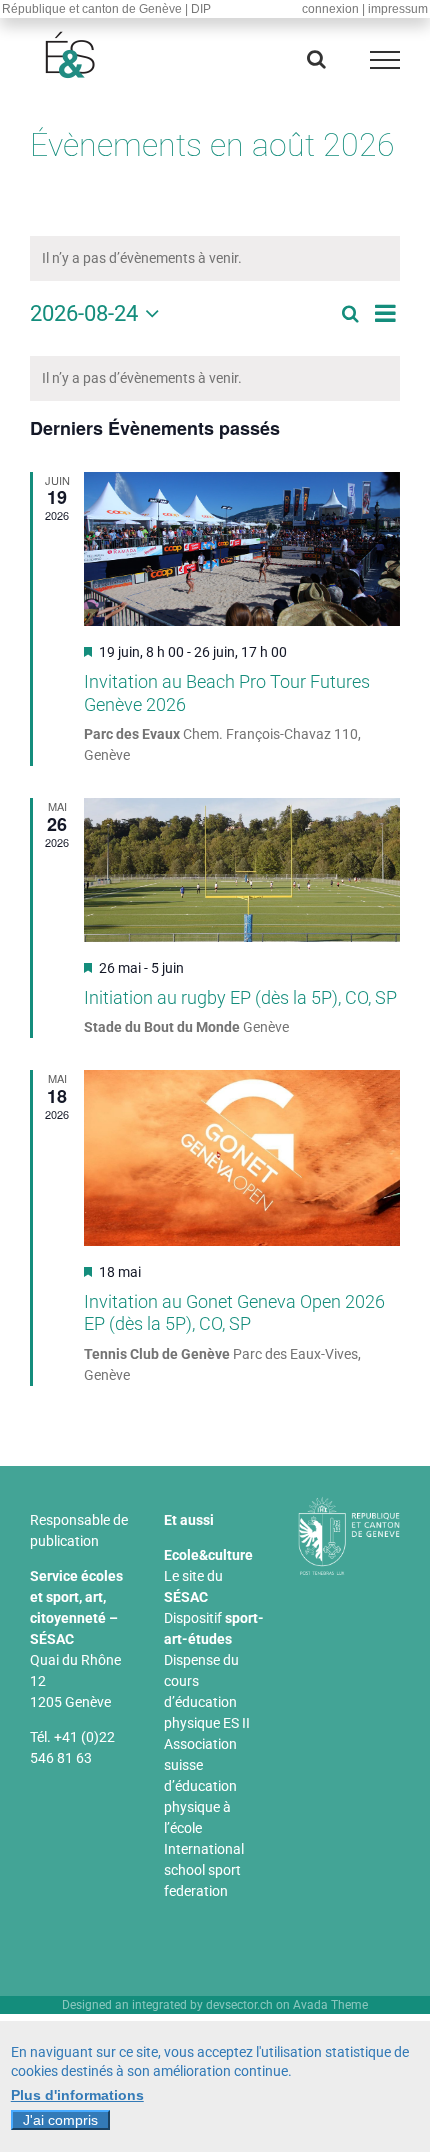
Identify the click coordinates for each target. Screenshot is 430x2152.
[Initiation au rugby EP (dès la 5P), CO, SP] (242, 870)
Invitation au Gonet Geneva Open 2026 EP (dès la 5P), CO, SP (234, 1313)
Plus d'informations (77, 2095)
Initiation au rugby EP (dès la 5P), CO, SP (240, 997)
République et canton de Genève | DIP (106, 9)
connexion (330, 9)
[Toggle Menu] (385, 60)
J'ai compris (60, 2120)
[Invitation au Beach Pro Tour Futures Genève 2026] (242, 549)
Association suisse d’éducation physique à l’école (200, 1786)
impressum (398, 9)
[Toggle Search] (316, 59)
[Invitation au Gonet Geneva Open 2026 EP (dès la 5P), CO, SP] (242, 1158)
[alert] (215, 378)
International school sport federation (204, 1870)
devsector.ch (239, 2005)
